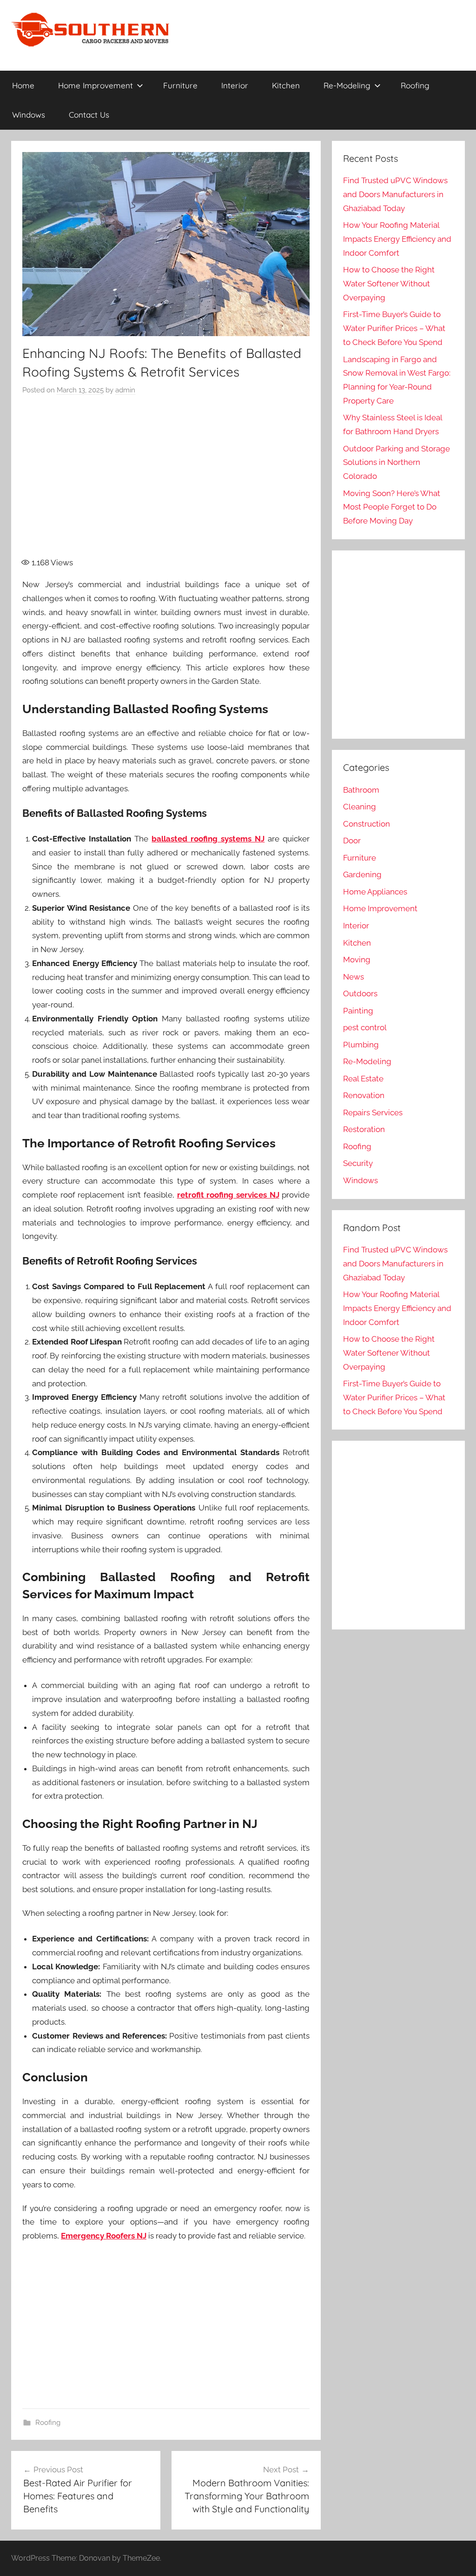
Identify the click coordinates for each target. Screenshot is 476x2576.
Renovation (364, 1095)
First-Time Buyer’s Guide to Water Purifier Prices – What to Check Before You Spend (394, 328)
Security (358, 1163)
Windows (29, 115)
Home (23, 85)
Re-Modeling (347, 85)
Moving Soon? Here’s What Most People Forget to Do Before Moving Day (392, 507)
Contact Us (89, 115)
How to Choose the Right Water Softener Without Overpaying (389, 284)
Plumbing (361, 1045)
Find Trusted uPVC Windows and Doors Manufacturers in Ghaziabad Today (395, 194)
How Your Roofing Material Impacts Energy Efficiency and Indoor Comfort (397, 239)
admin (125, 390)
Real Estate (363, 1079)
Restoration (364, 1129)
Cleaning (360, 807)
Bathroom (361, 790)
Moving (357, 960)
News (354, 977)
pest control (365, 1027)
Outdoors (360, 993)
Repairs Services (373, 1113)
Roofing (415, 85)
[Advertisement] (185, 482)
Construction (367, 824)
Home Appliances (375, 892)
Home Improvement (96, 85)
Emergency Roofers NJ (104, 2236)
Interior (235, 85)
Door (352, 841)
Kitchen (286, 85)
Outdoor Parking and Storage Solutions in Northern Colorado (397, 463)
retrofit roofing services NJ (228, 1195)
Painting (358, 1011)
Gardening (362, 874)
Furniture (180, 85)
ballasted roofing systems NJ (208, 839)
